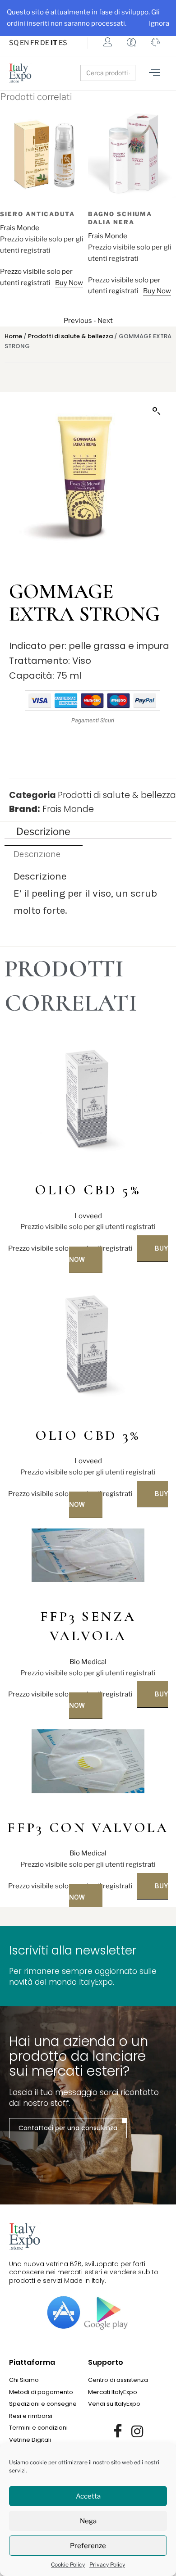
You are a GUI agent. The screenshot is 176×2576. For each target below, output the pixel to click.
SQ (14, 43)
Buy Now (69, 283)
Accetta (88, 2496)
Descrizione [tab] (43, 831)
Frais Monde (20, 228)
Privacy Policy (107, 2565)
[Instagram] (137, 2431)
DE (45, 43)
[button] (157, 411)
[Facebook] (118, 2431)
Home (13, 336)
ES (63, 43)
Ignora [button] (159, 23)
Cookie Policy (68, 2565)
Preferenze (88, 2546)
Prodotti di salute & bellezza (70, 336)
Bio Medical (88, 1662)
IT (54, 43)
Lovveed (88, 1216)
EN (24, 43)
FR (35, 43)
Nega (88, 2521)
